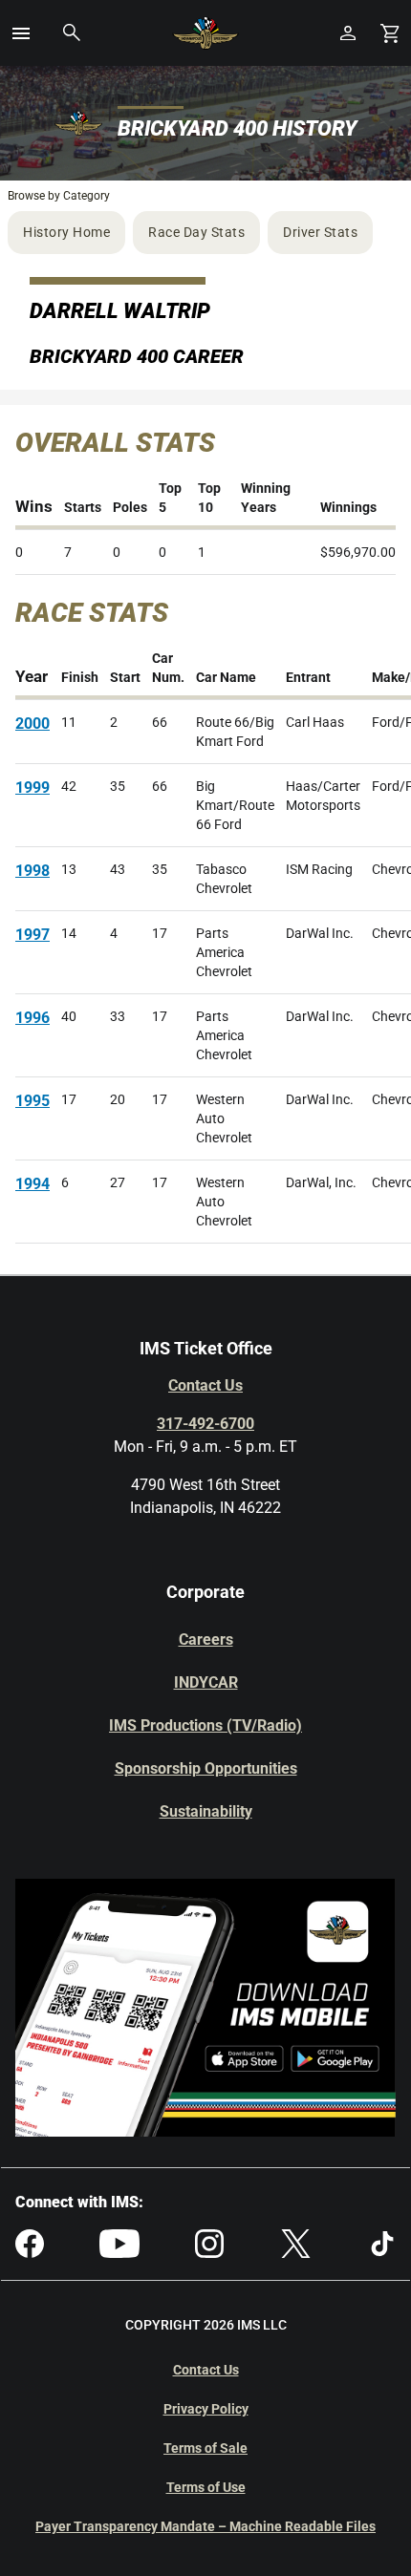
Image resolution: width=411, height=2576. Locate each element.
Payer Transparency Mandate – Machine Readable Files (205, 2526)
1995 (32, 1101)
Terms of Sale (205, 2448)
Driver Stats (320, 232)
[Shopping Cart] (390, 33)
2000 (32, 724)
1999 (32, 788)
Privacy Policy (206, 2409)
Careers (206, 1639)
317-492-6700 (205, 1424)
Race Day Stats (196, 232)
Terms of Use (206, 2487)
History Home (66, 232)
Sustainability (206, 1811)
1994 (32, 1184)
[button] (21, 33)
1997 (32, 935)
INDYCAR (206, 1682)
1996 (32, 1018)
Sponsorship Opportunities (206, 1768)
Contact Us (205, 1385)
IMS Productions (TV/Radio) (205, 1725)
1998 (32, 871)
